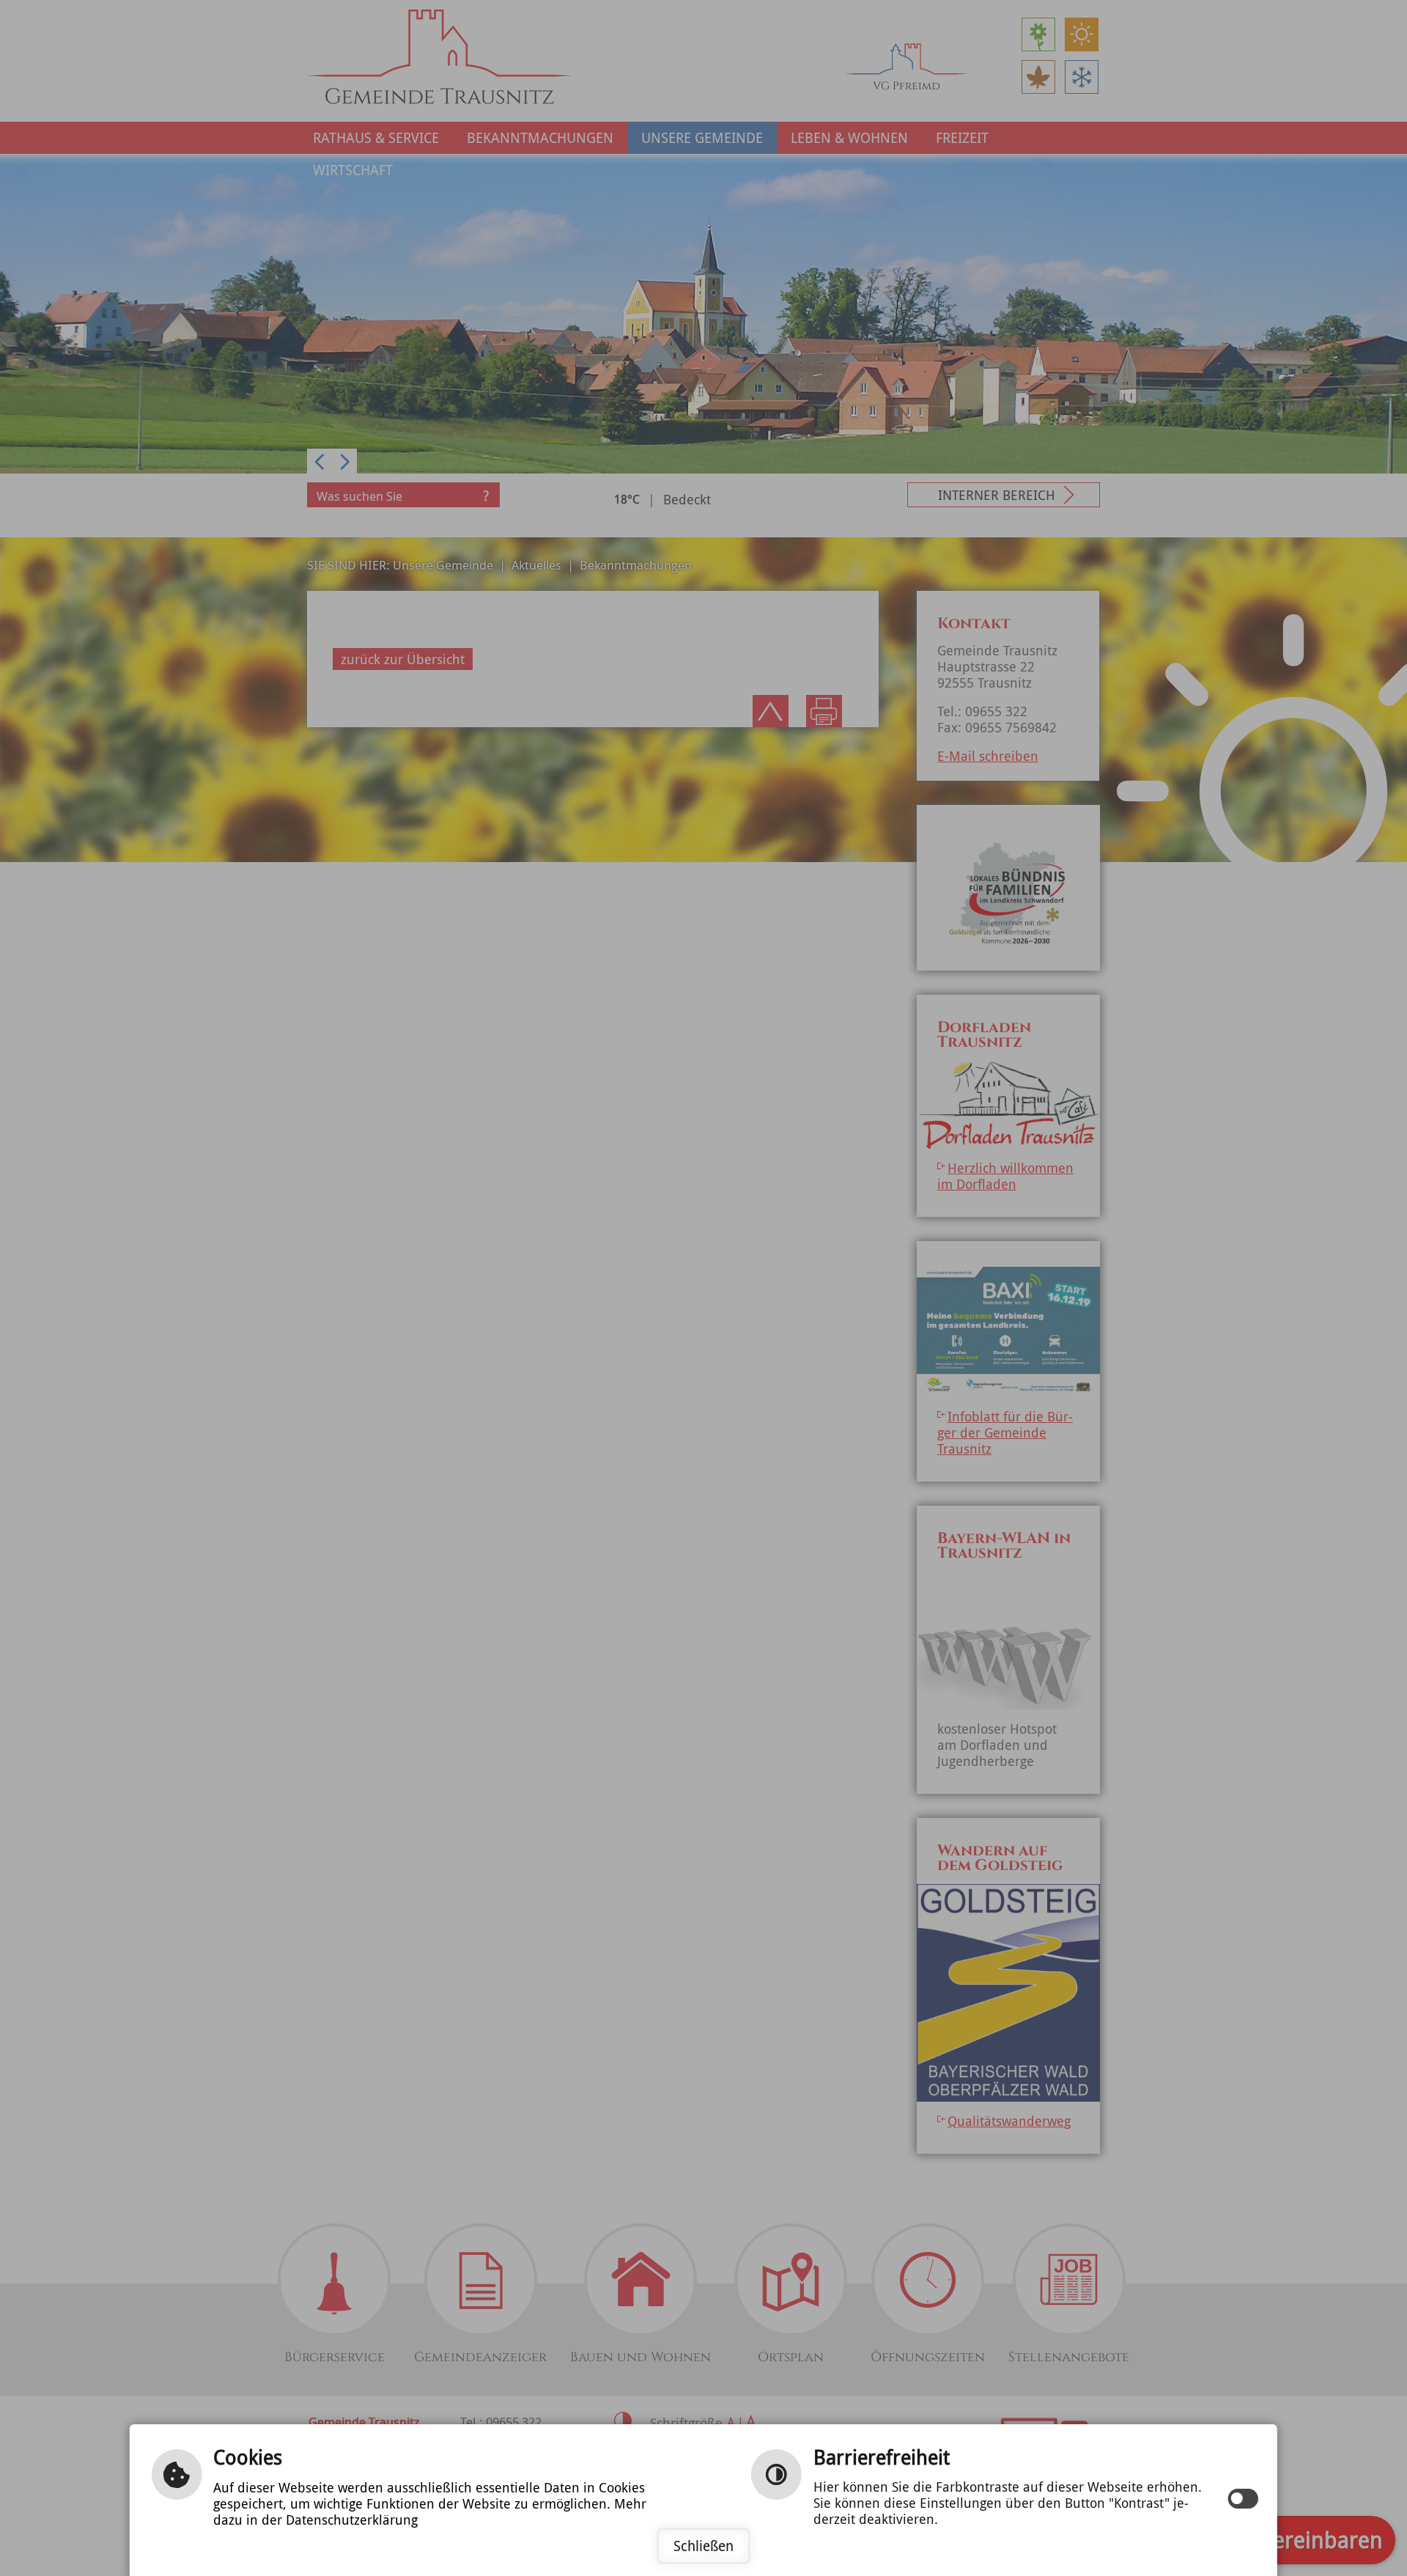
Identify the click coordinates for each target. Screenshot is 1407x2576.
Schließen (703, 2546)
